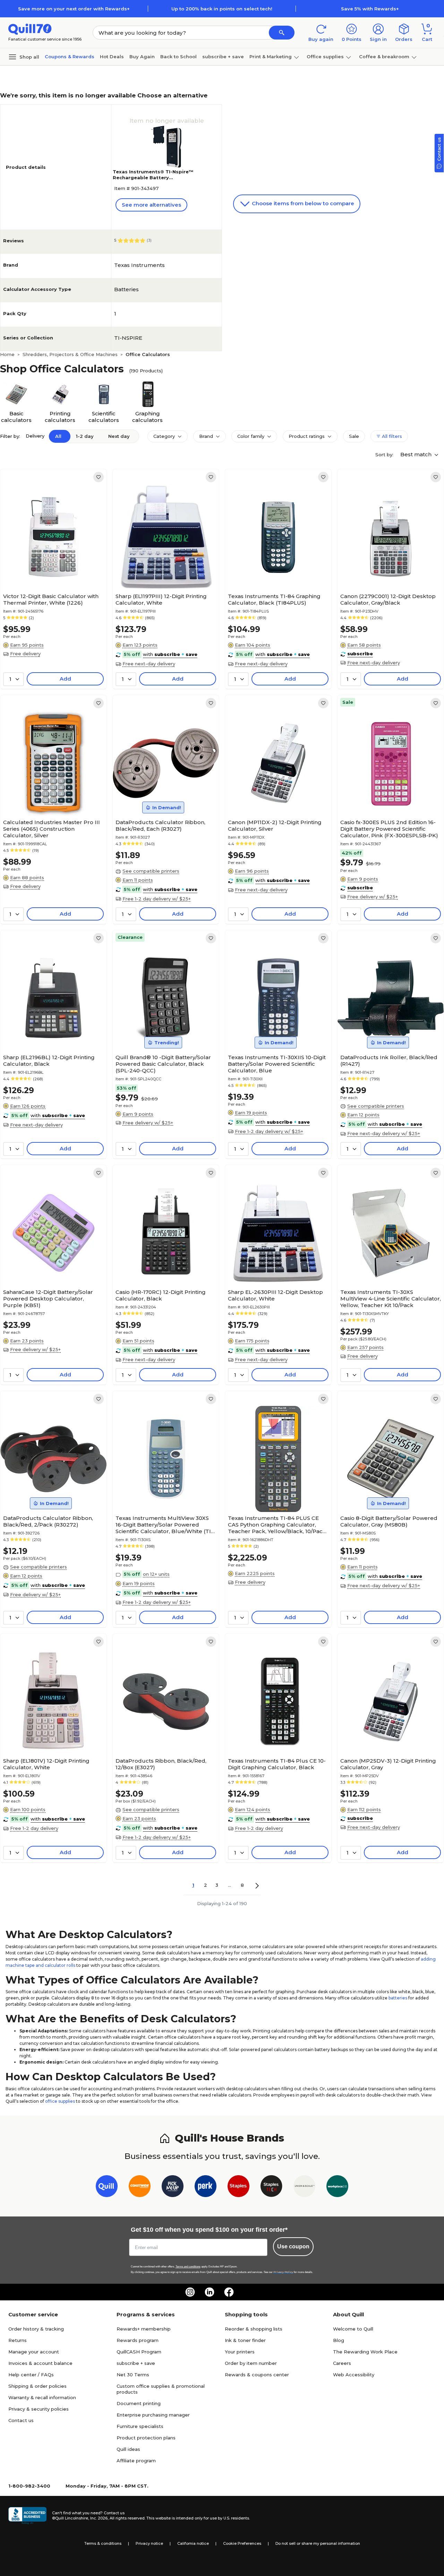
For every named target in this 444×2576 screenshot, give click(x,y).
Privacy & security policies (39, 2409)
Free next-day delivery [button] (149, 664)
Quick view (51, 569)
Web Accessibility (354, 2375)
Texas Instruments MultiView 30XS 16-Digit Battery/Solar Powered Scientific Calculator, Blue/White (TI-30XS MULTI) (164, 1525)
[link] (99, 477)
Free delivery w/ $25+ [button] (373, 897)
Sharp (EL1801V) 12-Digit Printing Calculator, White (46, 1764)
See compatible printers (151, 871)
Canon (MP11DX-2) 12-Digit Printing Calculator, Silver (275, 825)
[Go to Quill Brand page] (107, 2188)
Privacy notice (149, 2543)
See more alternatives (151, 205)
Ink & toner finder (245, 2340)
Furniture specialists (140, 2426)
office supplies (60, 2101)
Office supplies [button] (325, 57)
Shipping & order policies (37, 2386)
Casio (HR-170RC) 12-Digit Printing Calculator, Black (161, 1295)
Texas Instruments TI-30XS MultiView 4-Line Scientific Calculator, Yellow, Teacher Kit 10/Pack (391, 1299)
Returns (18, 2340)
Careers (342, 2363)
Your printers (240, 2352)
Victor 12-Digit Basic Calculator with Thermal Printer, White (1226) (51, 599)
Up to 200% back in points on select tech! (222, 9)
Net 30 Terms (133, 2375)
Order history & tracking (36, 2329)
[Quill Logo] (30, 29)
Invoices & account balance (40, 2363)
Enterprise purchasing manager (153, 2415)
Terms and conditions (188, 2267)
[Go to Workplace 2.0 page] (337, 2188)
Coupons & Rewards (70, 57)
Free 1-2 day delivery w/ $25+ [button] (157, 899)
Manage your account (34, 2352)
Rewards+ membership (144, 2329)
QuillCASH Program (139, 2352)
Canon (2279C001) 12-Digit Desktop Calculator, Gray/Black (388, 599)
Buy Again (142, 57)
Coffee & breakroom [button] (384, 57)
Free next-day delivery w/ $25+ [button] (384, 1133)
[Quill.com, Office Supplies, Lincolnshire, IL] (27, 2516)
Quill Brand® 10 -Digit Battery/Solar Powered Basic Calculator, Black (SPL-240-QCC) (163, 1064)
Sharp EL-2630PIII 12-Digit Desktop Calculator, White (275, 1295)
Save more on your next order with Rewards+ (74, 9)
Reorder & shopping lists (254, 2329)
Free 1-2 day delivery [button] (34, 1828)
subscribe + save (223, 57)
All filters (391, 436)
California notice (193, 2543)
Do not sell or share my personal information (318, 2543)
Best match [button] (417, 454)
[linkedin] (210, 2292)
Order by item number (251, 2363)
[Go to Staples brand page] (238, 2188)
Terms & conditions (103, 2543)
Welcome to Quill (353, 2329)
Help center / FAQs (31, 2375)
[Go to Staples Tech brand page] (271, 2188)
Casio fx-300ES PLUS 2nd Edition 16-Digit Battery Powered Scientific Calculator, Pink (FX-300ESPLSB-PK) (389, 829)
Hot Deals (112, 57)
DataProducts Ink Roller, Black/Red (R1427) (389, 1061)
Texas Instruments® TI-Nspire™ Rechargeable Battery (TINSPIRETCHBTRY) (153, 178)
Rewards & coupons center (257, 2375)
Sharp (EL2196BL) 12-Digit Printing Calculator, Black (49, 1061)
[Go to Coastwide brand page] (140, 2188)
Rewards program (138, 2340)
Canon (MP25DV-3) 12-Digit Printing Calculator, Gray (388, 1764)
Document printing (139, 2403)
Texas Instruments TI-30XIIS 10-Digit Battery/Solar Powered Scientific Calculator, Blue (277, 1064)
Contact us (21, 2420)
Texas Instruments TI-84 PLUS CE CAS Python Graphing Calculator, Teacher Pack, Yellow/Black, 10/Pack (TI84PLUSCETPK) (277, 1525)
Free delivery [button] (25, 654)
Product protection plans (146, 2438)
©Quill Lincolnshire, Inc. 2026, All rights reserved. (99, 2518)
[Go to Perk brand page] (206, 2188)
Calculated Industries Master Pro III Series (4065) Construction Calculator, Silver (52, 829)
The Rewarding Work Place (365, 2352)
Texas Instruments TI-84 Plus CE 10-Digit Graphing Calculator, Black (277, 1764)
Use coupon (293, 2246)
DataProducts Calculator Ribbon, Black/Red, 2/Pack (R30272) (48, 1521)
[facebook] (229, 2292)
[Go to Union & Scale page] (304, 2188)
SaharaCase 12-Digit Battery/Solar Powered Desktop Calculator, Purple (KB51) (48, 1299)
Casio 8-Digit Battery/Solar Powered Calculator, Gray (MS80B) (389, 1521)
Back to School (178, 57)
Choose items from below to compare (302, 203)
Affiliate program (136, 2461)
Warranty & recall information (42, 2397)
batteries (398, 1998)
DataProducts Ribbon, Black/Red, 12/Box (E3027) (161, 1764)
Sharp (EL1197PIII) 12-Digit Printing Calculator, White (161, 599)
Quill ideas (128, 2449)
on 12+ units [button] (156, 1574)
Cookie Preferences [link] (242, 2543)
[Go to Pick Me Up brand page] (173, 2188)
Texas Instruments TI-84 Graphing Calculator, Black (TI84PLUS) (274, 599)
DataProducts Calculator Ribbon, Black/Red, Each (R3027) (160, 825)
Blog (339, 2340)
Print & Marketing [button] (271, 57)
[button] (282, 33)
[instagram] (190, 2292)
